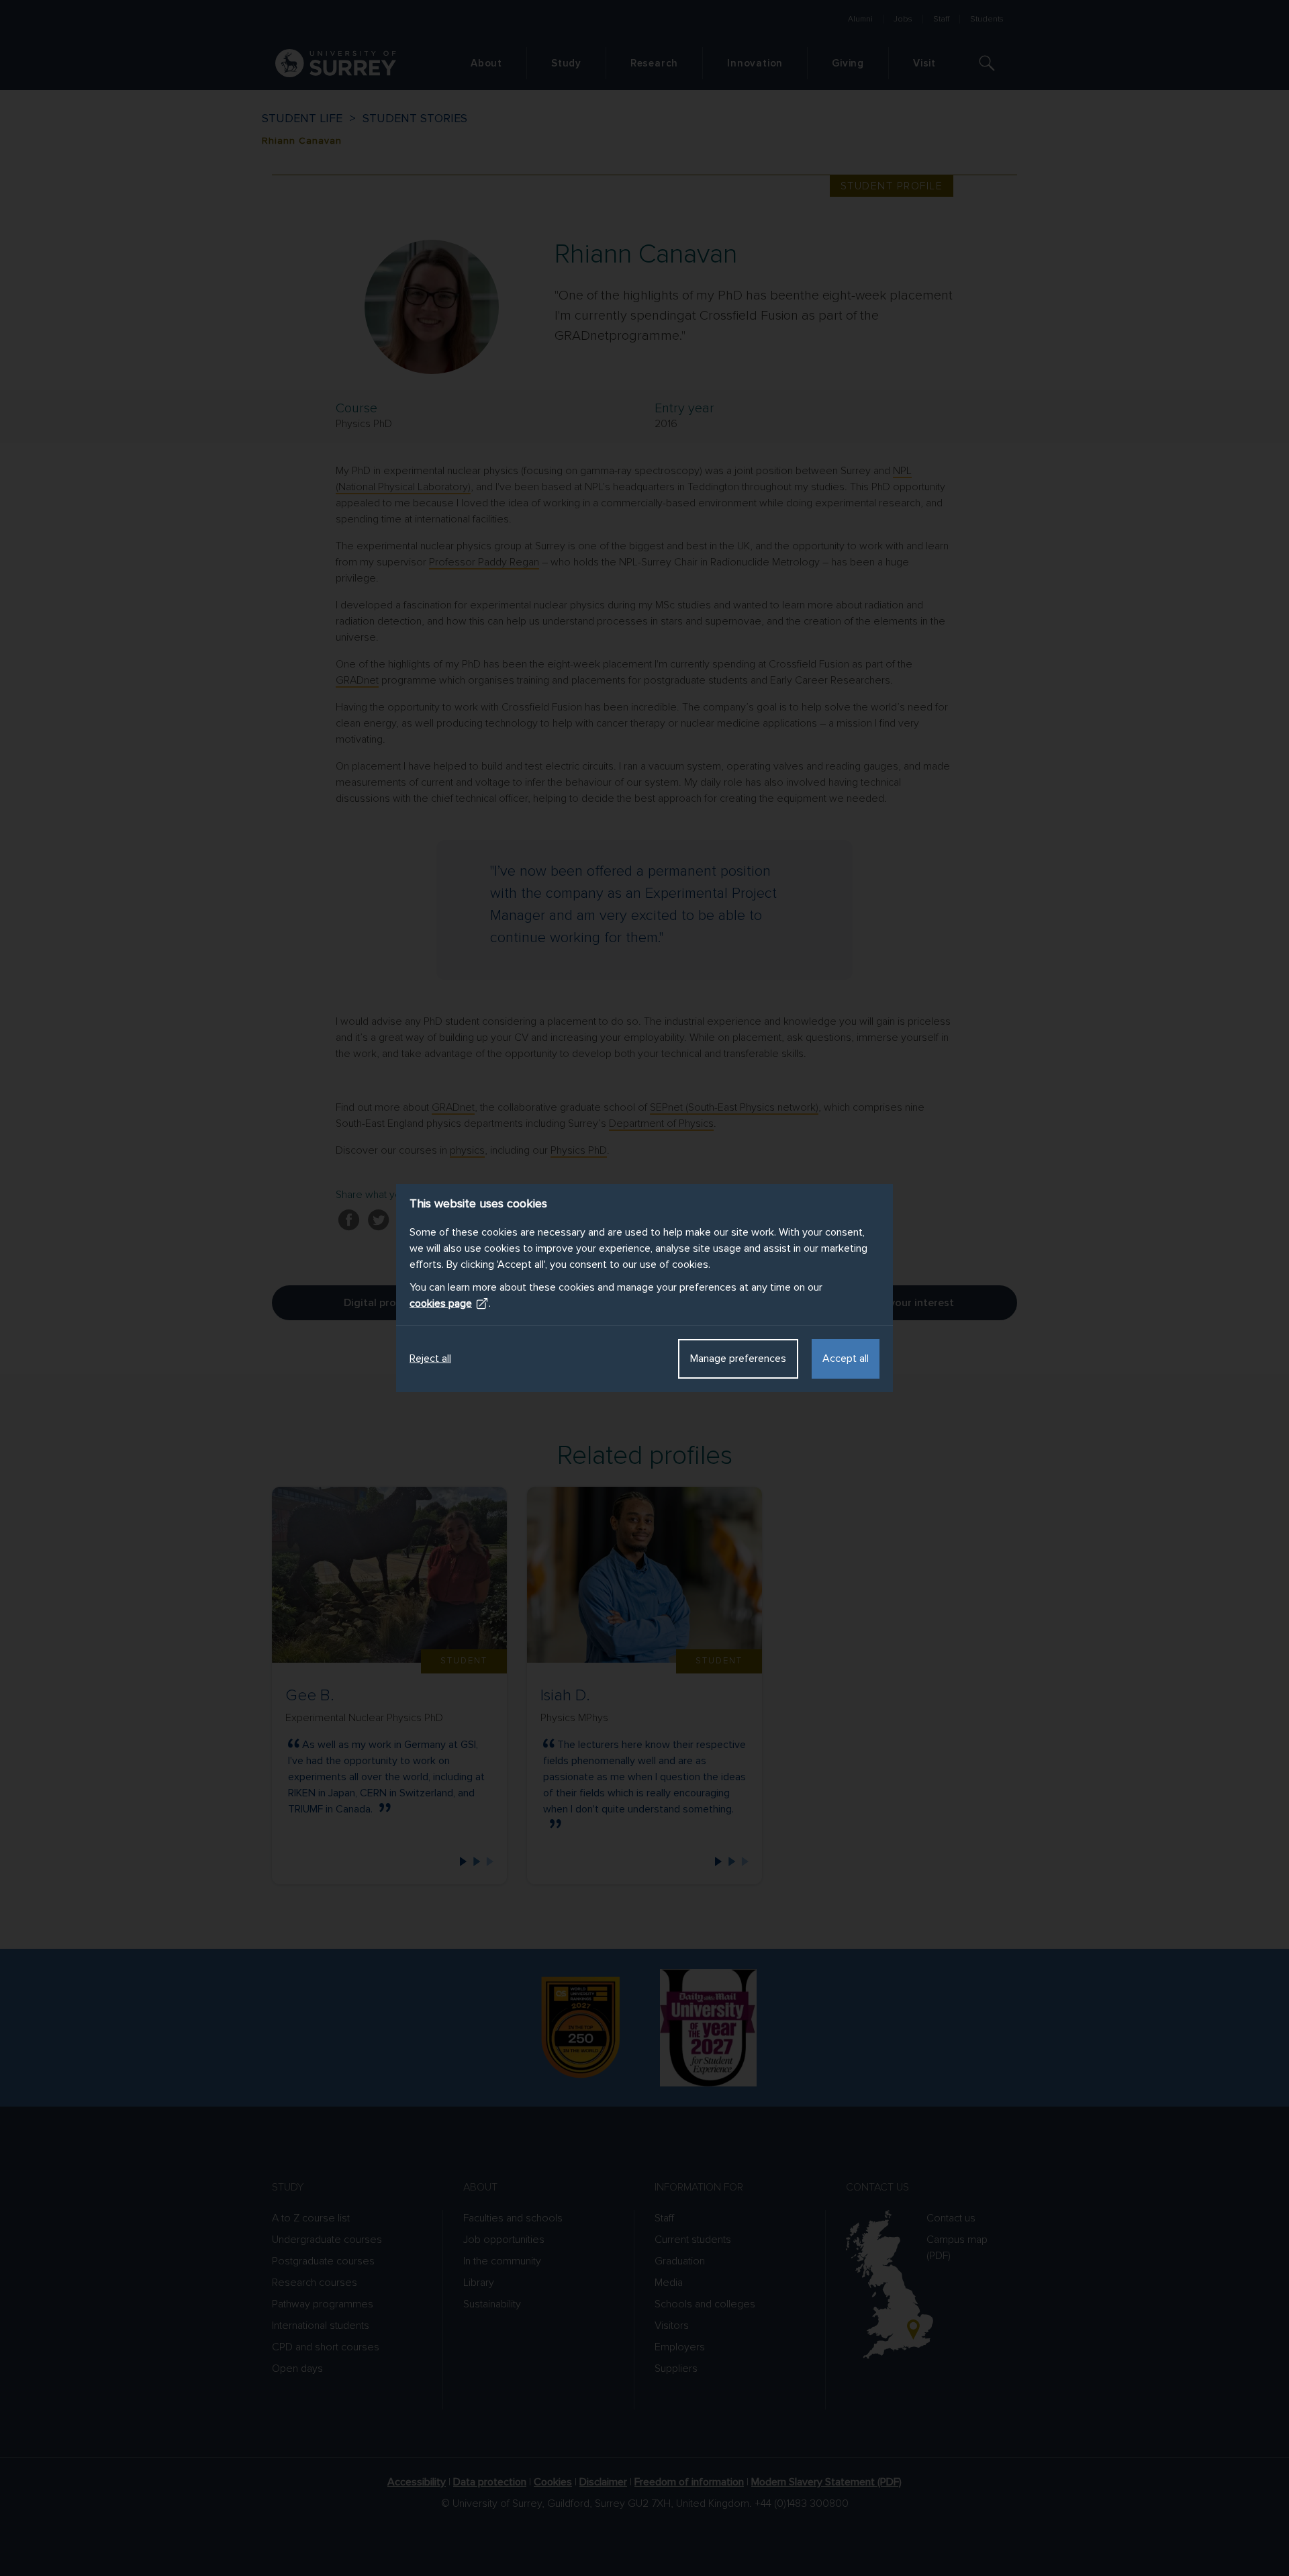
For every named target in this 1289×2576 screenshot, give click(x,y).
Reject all (430, 1359)
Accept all (846, 1359)
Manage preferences (738, 1359)
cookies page (441, 1303)
